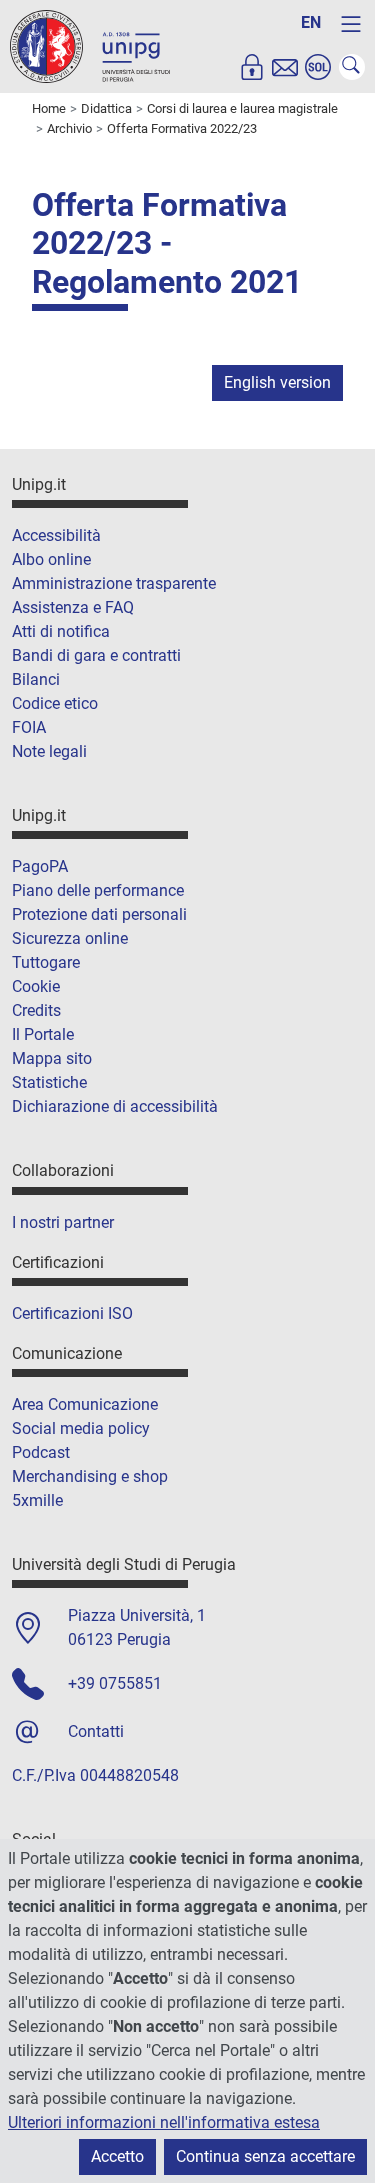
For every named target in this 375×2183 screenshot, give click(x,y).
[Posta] (285, 67)
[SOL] (318, 67)
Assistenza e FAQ (73, 607)
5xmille (37, 1500)
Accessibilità (56, 535)
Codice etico (55, 703)
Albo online (51, 559)
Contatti (96, 1731)
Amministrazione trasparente (114, 583)
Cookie (36, 986)
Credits (36, 1010)
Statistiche (49, 1082)
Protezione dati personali (99, 914)
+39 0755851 (115, 1683)
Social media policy (81, 1428)
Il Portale (43, 1034)
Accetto (117, 2156)
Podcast (41, 1452)
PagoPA (40, 866)
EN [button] (311, 22)
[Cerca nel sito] (352, 67)
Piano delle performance (98, 890)
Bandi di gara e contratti (96, 655)
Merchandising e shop (90, 1476)
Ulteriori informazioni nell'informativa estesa (164, 2122)
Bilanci (36, 679)
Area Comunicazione (85, 1404)
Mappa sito (52, 1058)
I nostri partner (63, 1222)
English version (277, 382)
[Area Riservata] (252, 67)
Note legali (49, 751)
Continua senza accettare (265, 2156)
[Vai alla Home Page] (90, 45)
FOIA (29, 727)
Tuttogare (46, 962)
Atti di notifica (61, 631)
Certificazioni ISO (72, 1313)
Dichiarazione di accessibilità (115, 1106)
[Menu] (351, 24)
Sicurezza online (70, 938)
